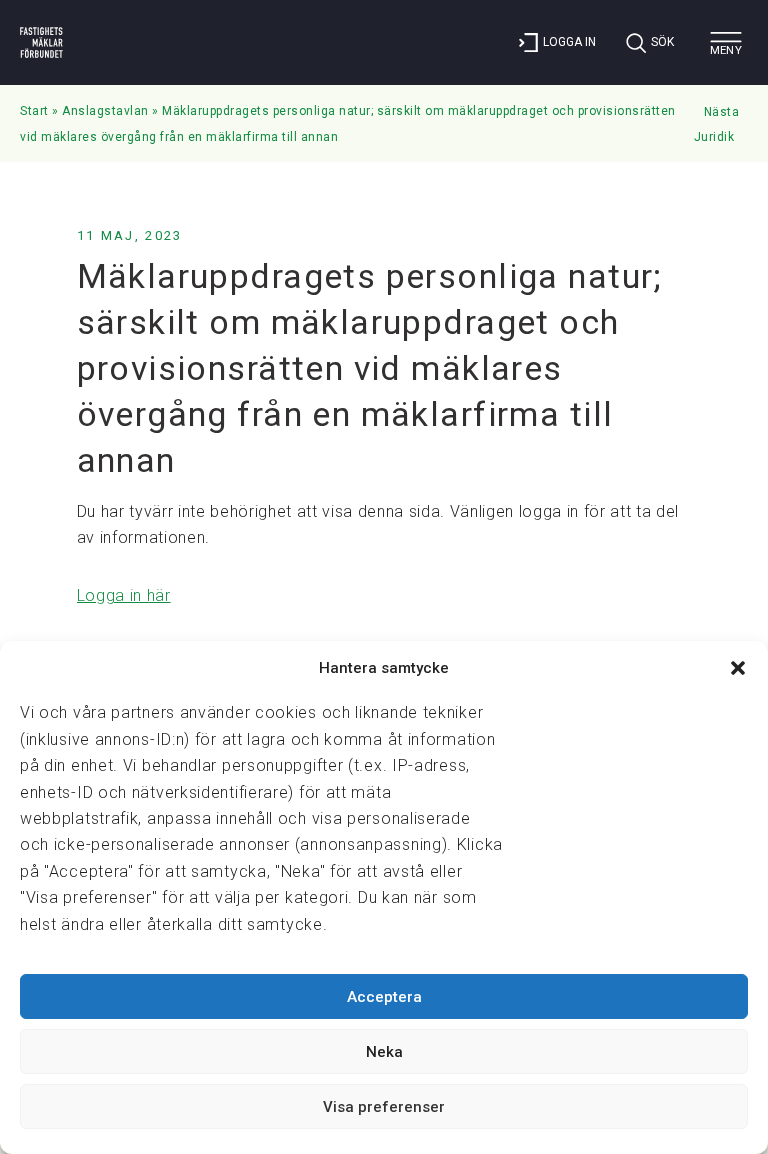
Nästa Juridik (717, 125)
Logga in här (124, 595)
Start (34, 111)
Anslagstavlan (105, 111)
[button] (738, 668)
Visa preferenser (384, 1107)
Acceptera (384, 997)
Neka (384, 1052)
